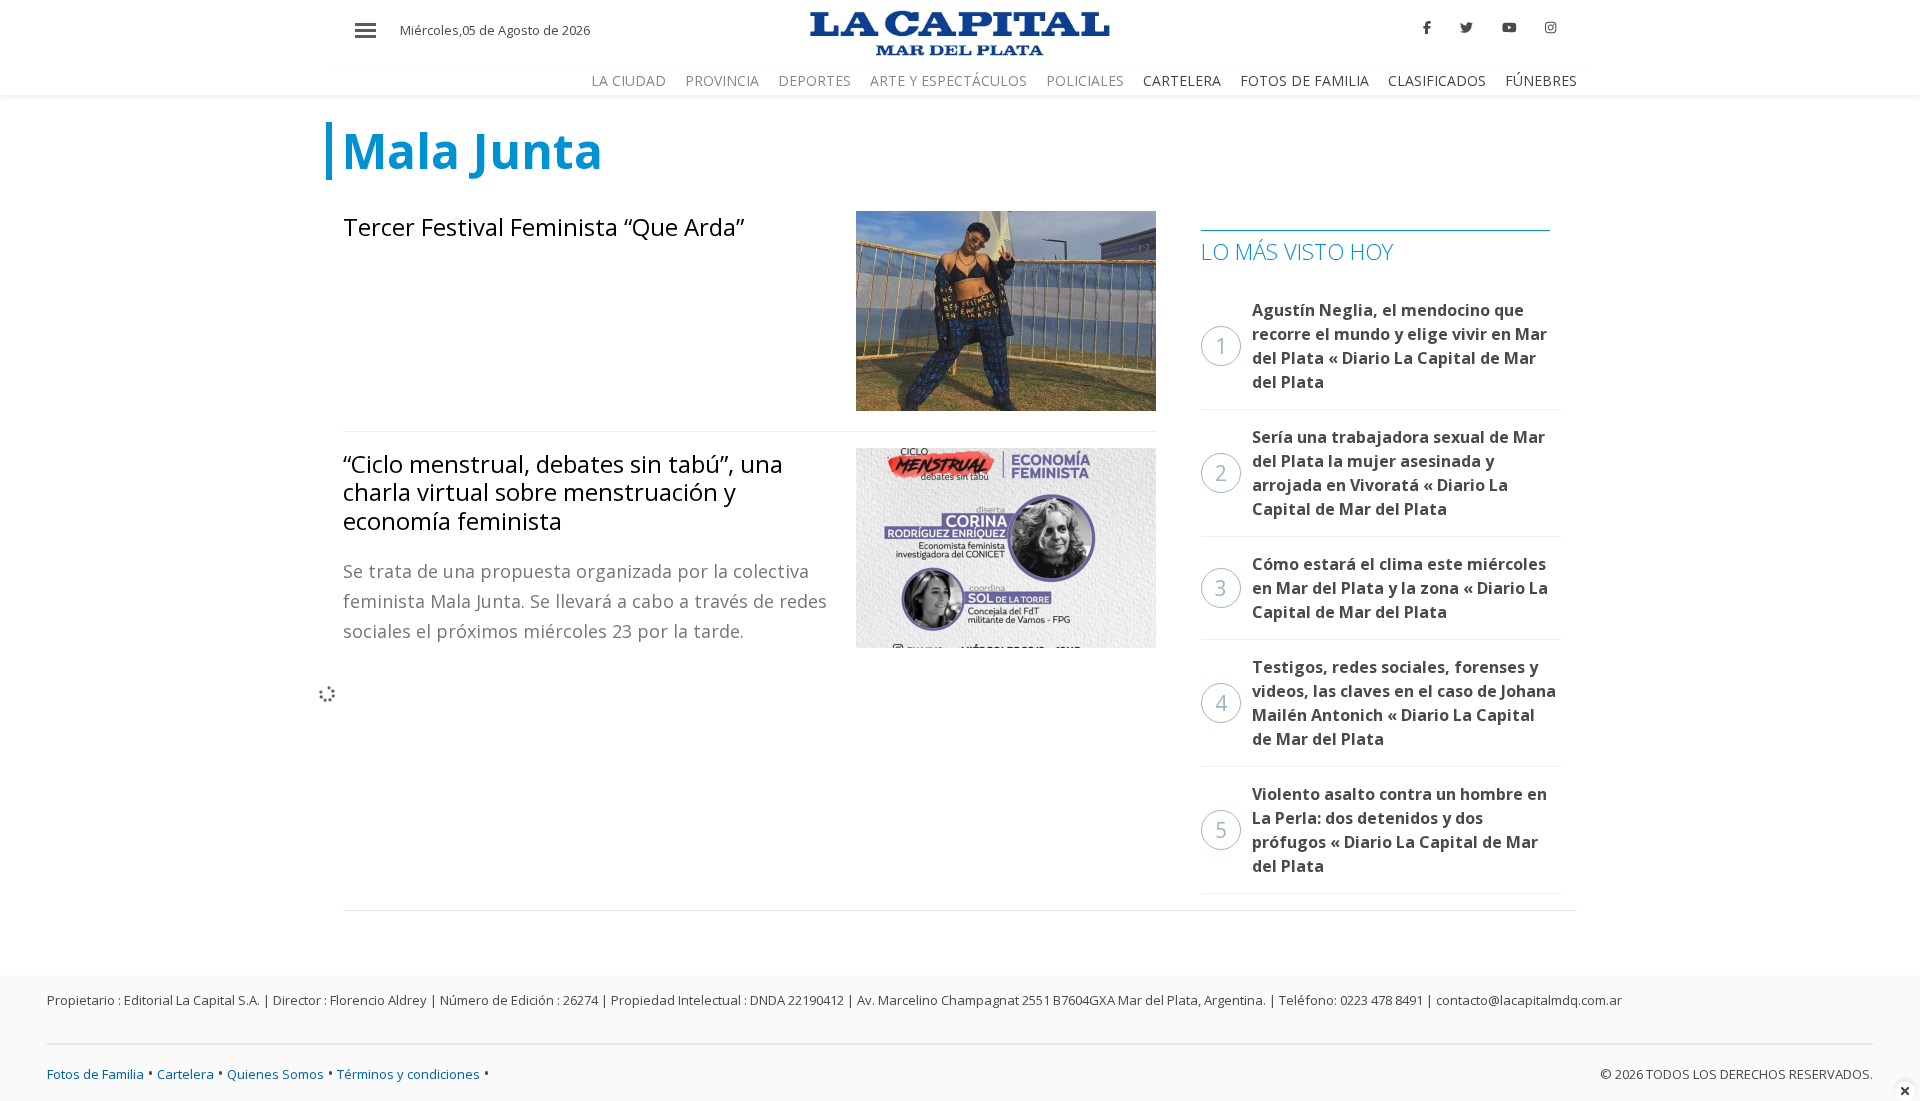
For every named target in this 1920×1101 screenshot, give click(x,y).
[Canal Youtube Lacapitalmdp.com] (1509, 28)
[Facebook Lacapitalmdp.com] (1428, 28)
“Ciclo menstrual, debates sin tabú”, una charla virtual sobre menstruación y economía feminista (563, 492)
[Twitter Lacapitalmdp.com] (1466, 28)
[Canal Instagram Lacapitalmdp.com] (1550, 28)
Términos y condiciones (408, 1074)
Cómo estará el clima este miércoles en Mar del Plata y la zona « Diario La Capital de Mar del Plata (1381, 588)
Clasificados (1437, 80)
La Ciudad (628, 80)
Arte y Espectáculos (948, 80)
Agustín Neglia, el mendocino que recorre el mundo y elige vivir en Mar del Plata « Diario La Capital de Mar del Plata (1381, 346)
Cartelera (1182, 80)
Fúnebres (1541, 80)
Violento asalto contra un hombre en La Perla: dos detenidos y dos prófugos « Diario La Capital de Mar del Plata (1381, 830)
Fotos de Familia (1304, 80)
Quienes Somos (275, 1074)
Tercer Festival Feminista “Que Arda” (543, 226)
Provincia (722, 80)
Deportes (814, 80)
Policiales (1085, 80)
